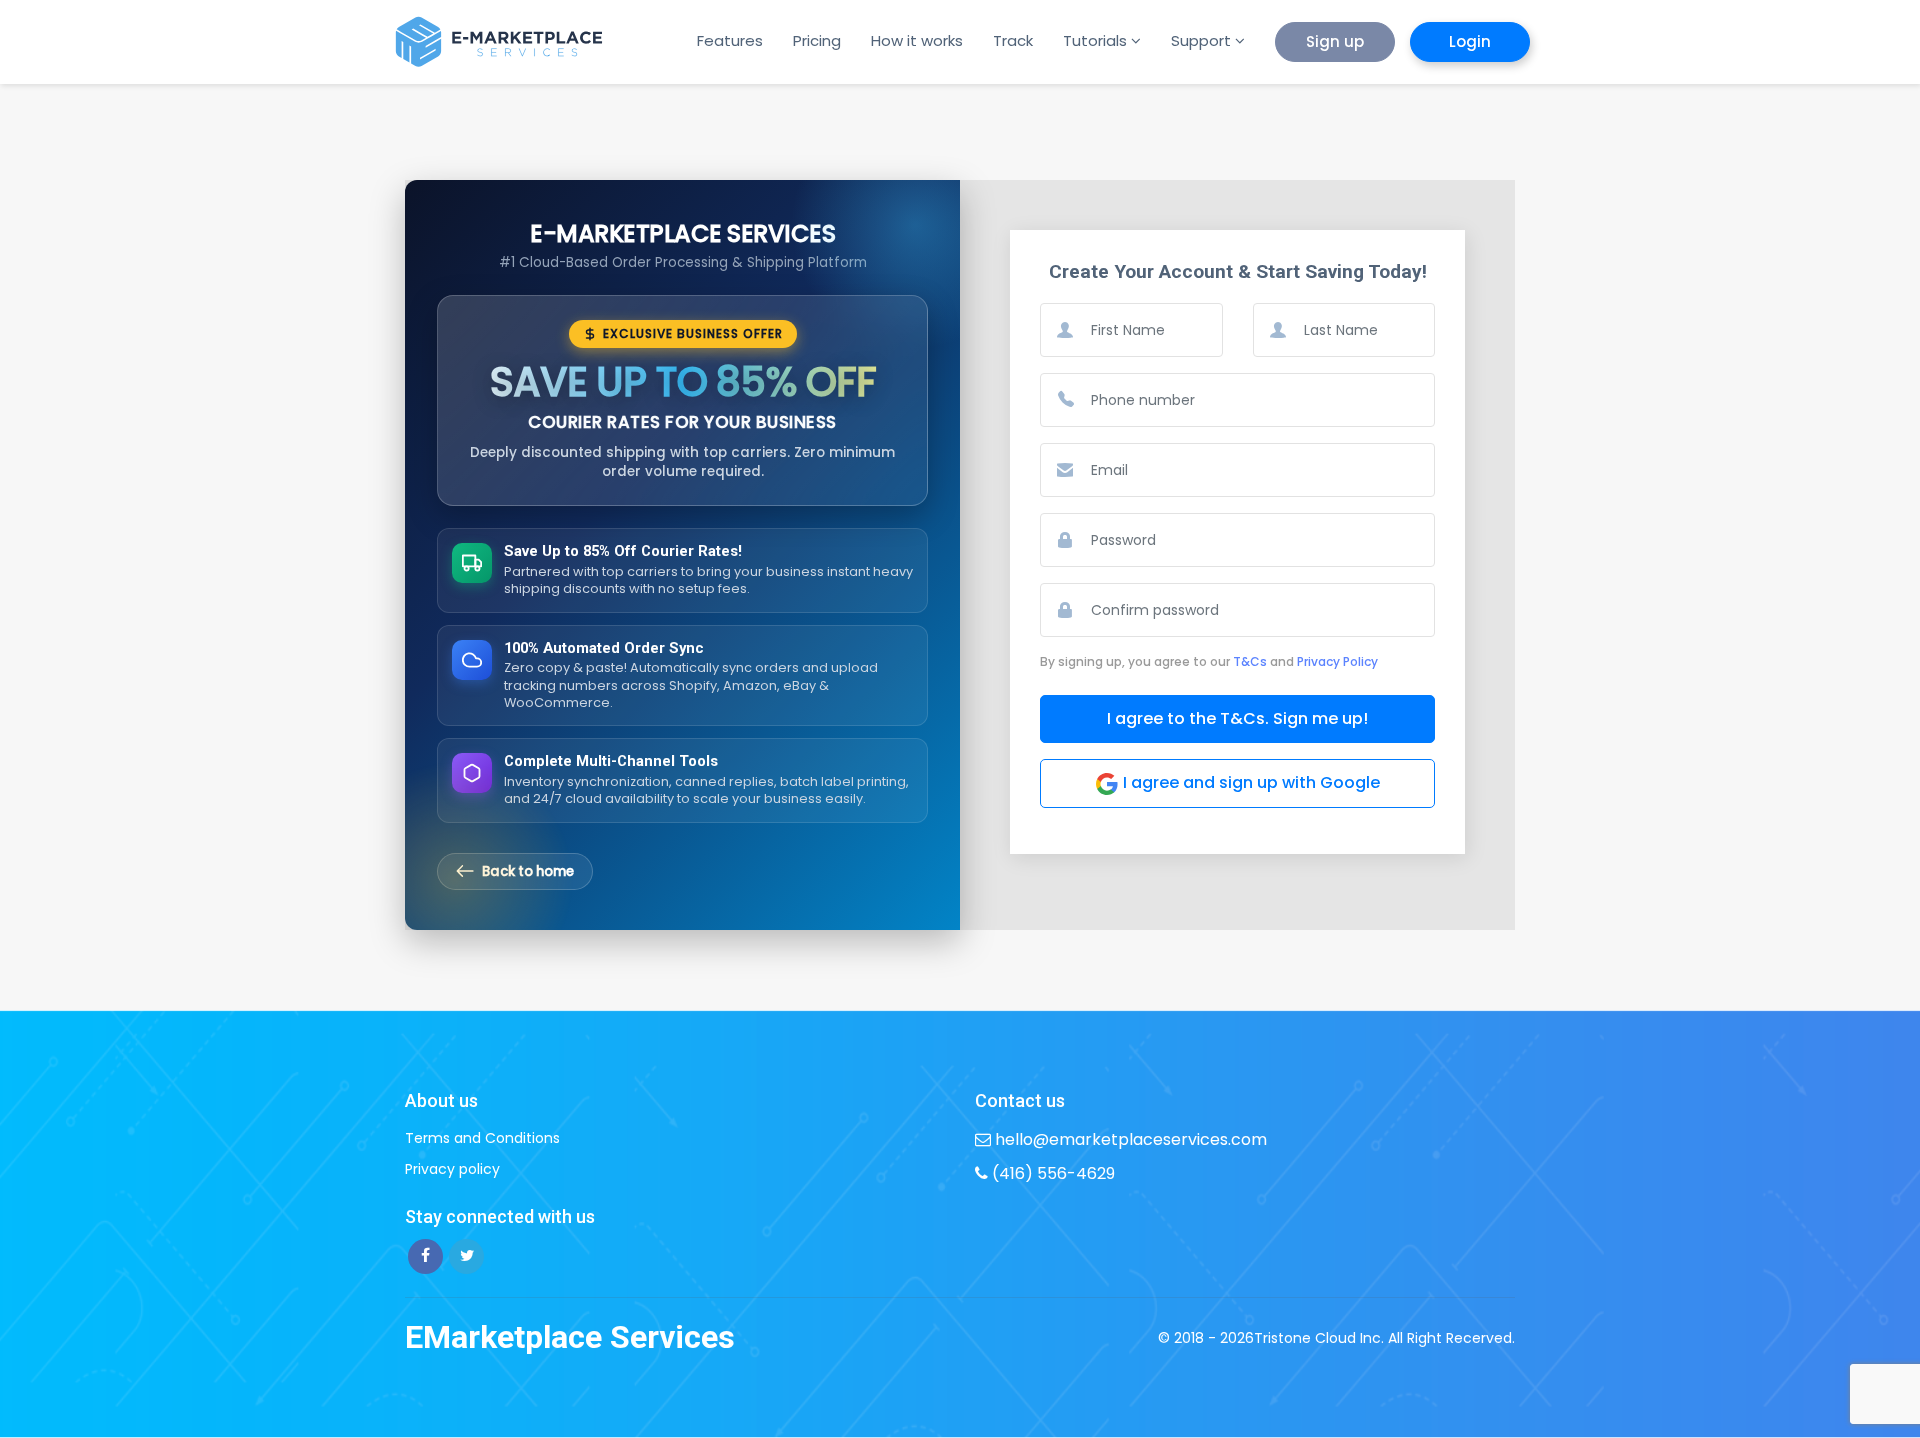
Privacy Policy (1337, 661)
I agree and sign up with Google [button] (1249, 782)
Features (730, 40)
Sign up (1335, 41)
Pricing (817, 40)
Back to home (528, 871)
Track (1013, 40)
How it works (917, 40)
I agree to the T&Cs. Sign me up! (1237, 718)
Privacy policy (452, 1169)
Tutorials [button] (1095, 40)
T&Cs (1250, 661)
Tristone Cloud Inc (1317, 1338)
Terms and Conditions (482, 1138)
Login (1470, 41)
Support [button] (1201, 40)
